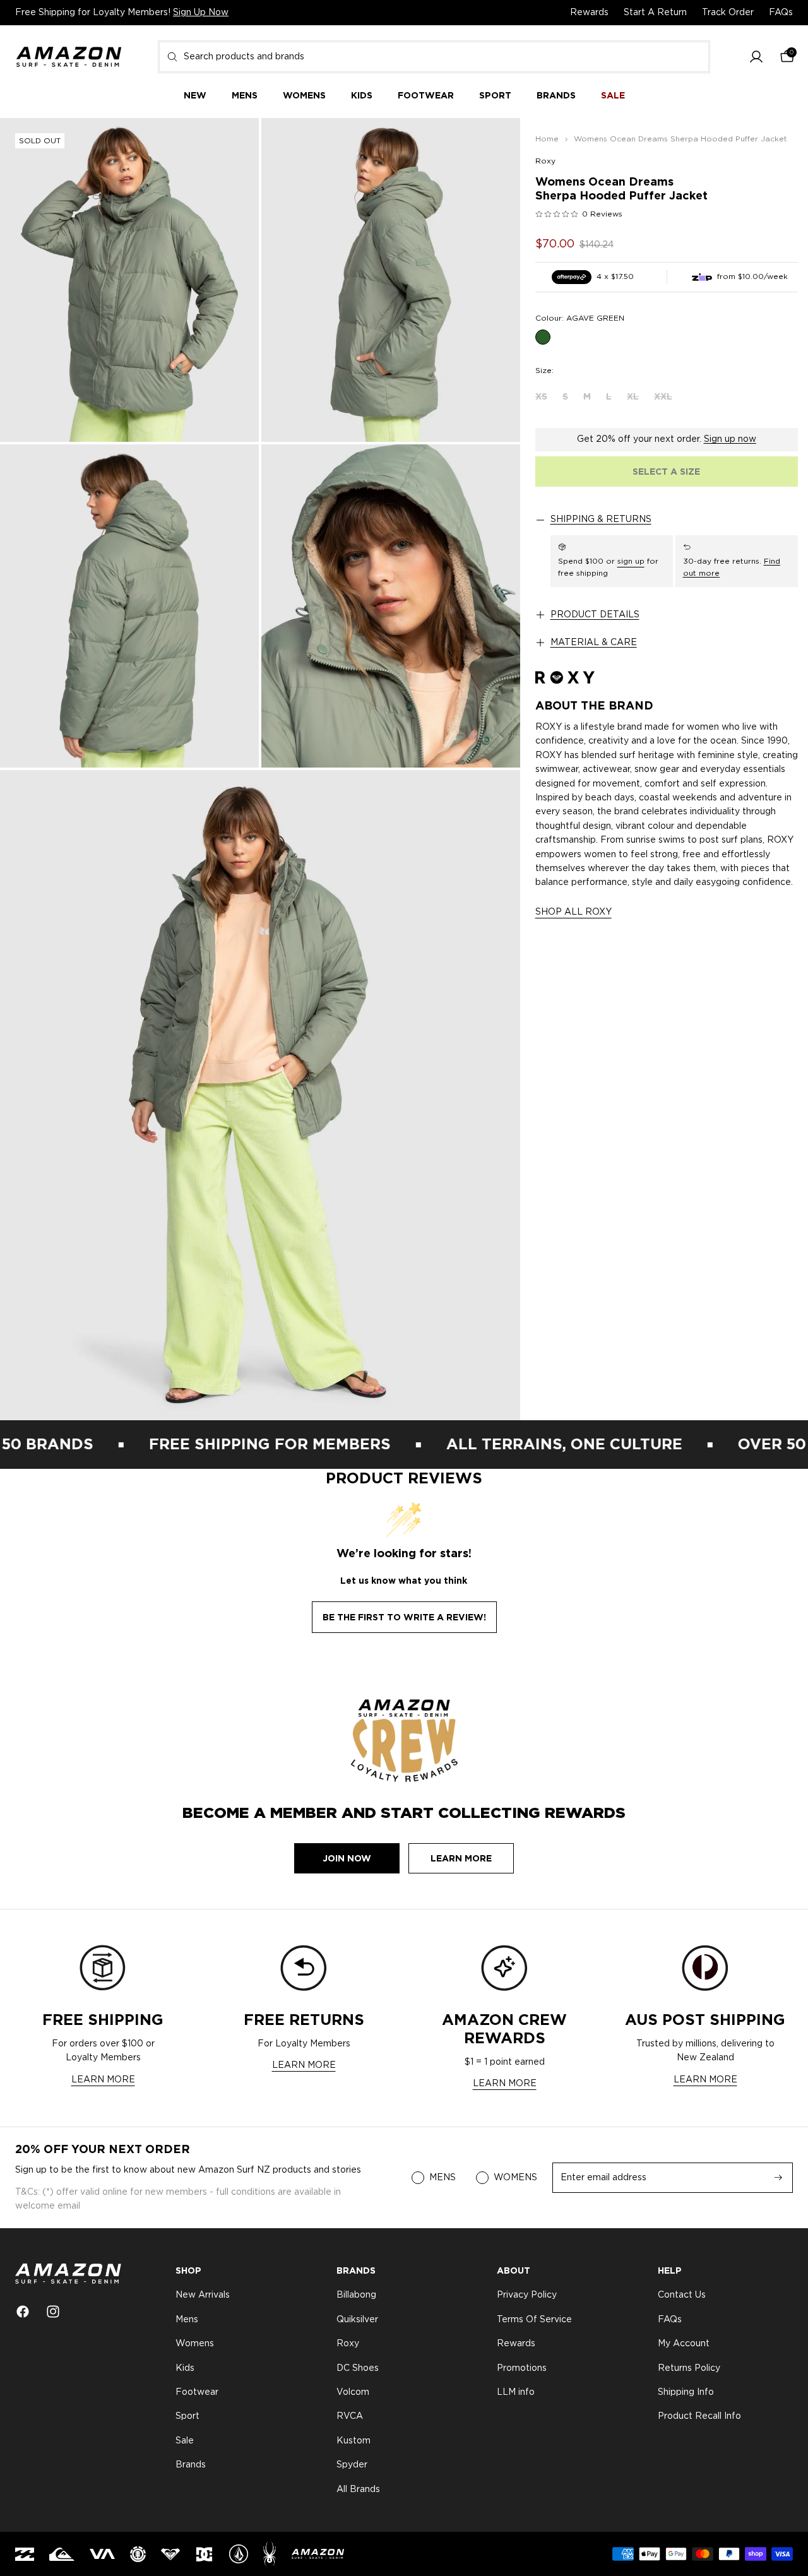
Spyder (352, 2465)
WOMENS (515, 2178)
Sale (185, 2441)
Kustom (353, 2441)
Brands (191, 2465)
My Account (684, 2344)
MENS (443, 2178)
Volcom (353, 2392)
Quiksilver (357, 2320)
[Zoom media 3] (129, 606)
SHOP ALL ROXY (573, 912)
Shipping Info (686, 2392)
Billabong (356, 2296)
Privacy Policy (527, 2296)
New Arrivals (203, 2296)
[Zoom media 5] (260, 1095)
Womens (195, 2344)
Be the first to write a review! (404, 1617)
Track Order (728, 13)
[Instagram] (53, 2312)
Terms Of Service (534, 2320)
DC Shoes (358, 2368)
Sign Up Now (201, 13)
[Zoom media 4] (391, 606)
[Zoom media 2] (391, 280)
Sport (187, 2417)
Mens (187, 2320)
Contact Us (682, 2296)
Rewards (589, 13)
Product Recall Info (699, 2417)
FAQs (781, 13)
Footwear (197, 2392)
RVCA (350, 2417)
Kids (185, 2368)
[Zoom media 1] (129, 280)
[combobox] (434, 57)
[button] (756, 57)
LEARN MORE (103, 2080)
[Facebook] (23, 2312)
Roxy (545, 161)
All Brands (358, 2490)
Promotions (522, 2368)
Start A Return (655, 13)
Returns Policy (689, 2368)
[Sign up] (778, 2178)
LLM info (516, 2392)
